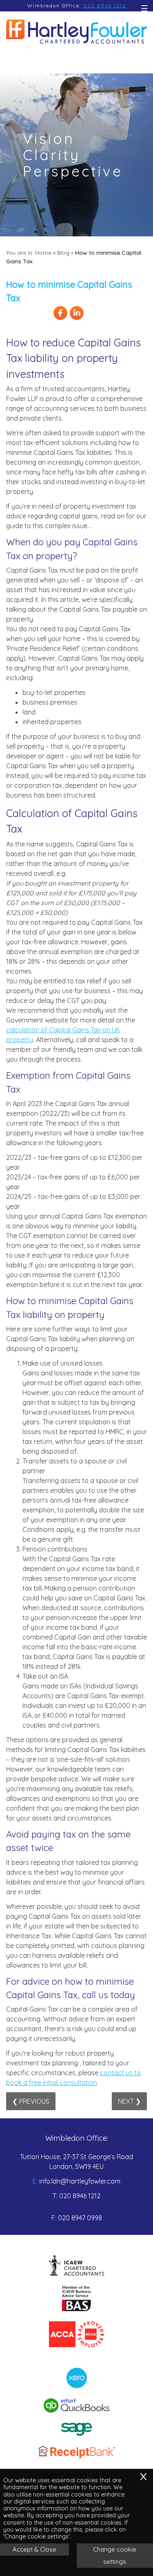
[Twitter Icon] (93, 319)
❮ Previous (31, 2101)
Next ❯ (129, 2101)
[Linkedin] (77, 319)
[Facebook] (60, 319)
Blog (63, 253)
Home (43, 253)
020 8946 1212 (105, 6)
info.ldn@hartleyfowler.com (80, 2181)
